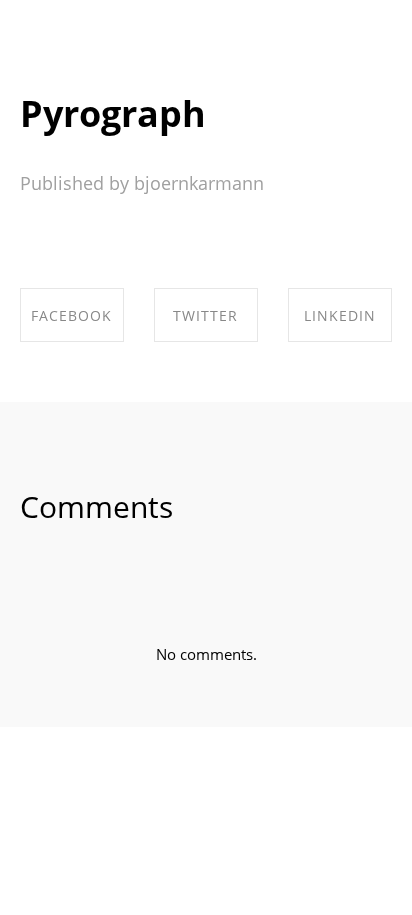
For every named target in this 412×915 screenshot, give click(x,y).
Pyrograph (113, 113)
